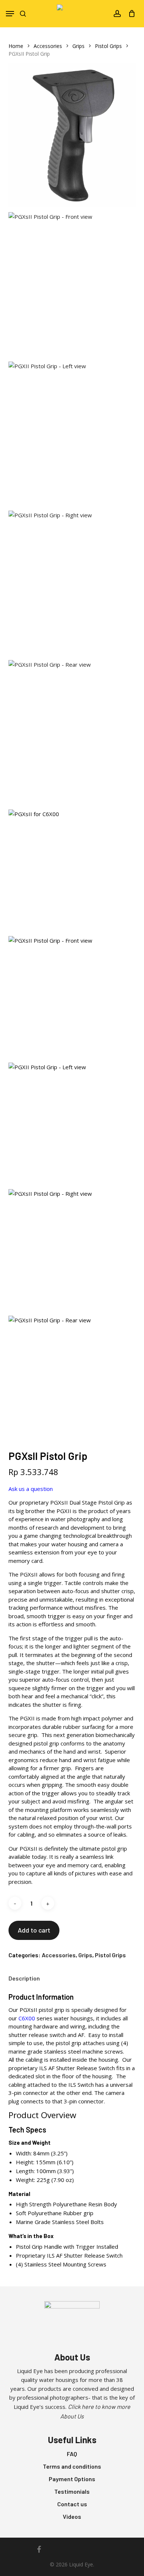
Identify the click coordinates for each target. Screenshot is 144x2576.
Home (16, 46)
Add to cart (34, 1930)
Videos (72, 2516)
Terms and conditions (72, 2466)
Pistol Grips (108, 46)
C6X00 (27, 2018)
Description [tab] (24, 1978)
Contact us (72, 2504)
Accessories (48, 46)
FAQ (72, 2454)
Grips (78, 46)
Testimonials (72, 2491)
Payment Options (72, 2479)
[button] (10, 14)
